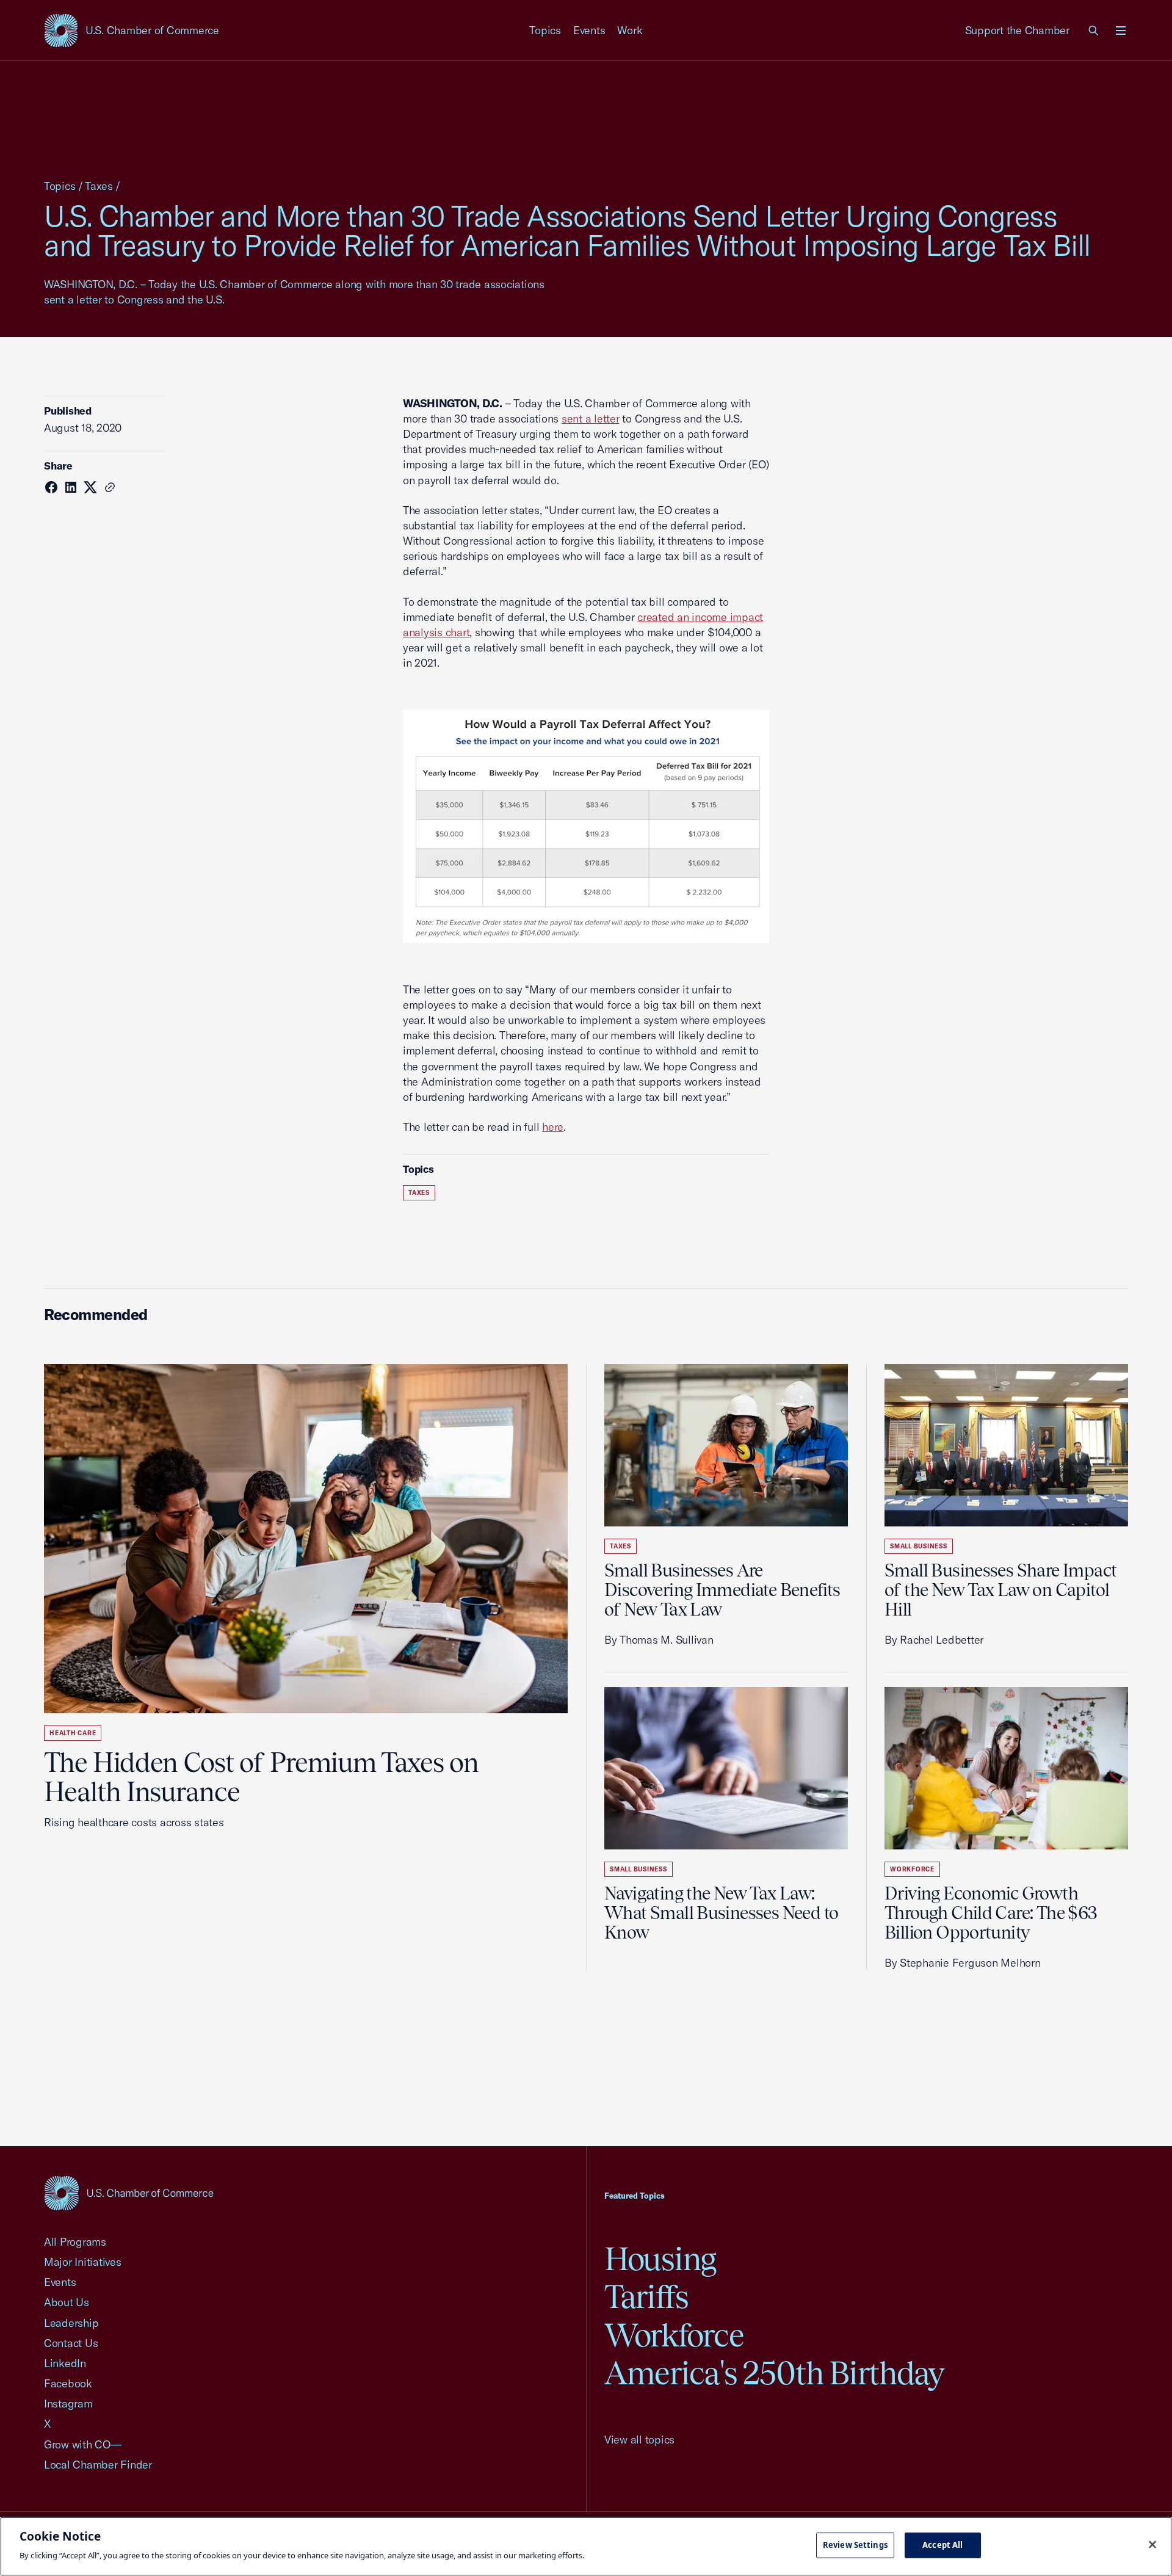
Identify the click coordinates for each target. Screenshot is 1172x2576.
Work (630, 30)
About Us (67, 2302)
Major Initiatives (83, 2262)
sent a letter (591, 419)
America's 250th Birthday (774, 2373)
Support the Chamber (1017, 30)
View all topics (639, 2440)
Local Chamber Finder (98, 2465)
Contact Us (71, 2343)
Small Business (638, 1869)
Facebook (68, 2383)
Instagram (68, 2404)
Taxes (99, 186)
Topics (545, 30)
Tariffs (646, 2297)
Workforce (912, 1869)
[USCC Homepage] (129, 2193)
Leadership (71, 2323)
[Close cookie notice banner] (1152, 2545)
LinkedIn (65, 2363)
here (553, 1127)
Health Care (73, 1733)
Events (589, 30)
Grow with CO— (83, 2444)
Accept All (942, 2545)
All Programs (75, 2242)
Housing (660, 2259)
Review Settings (855, 2545)
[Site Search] (1094, 31)
